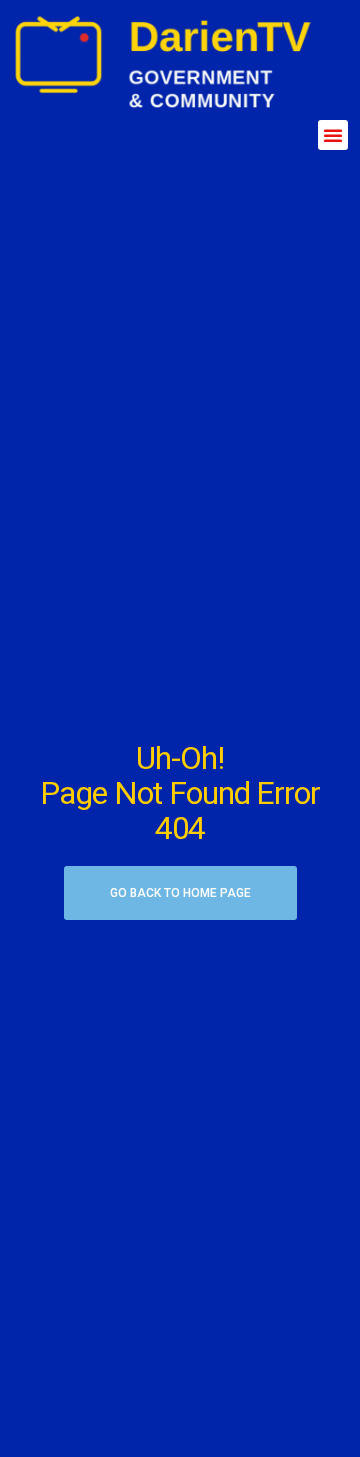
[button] (333, 135)
